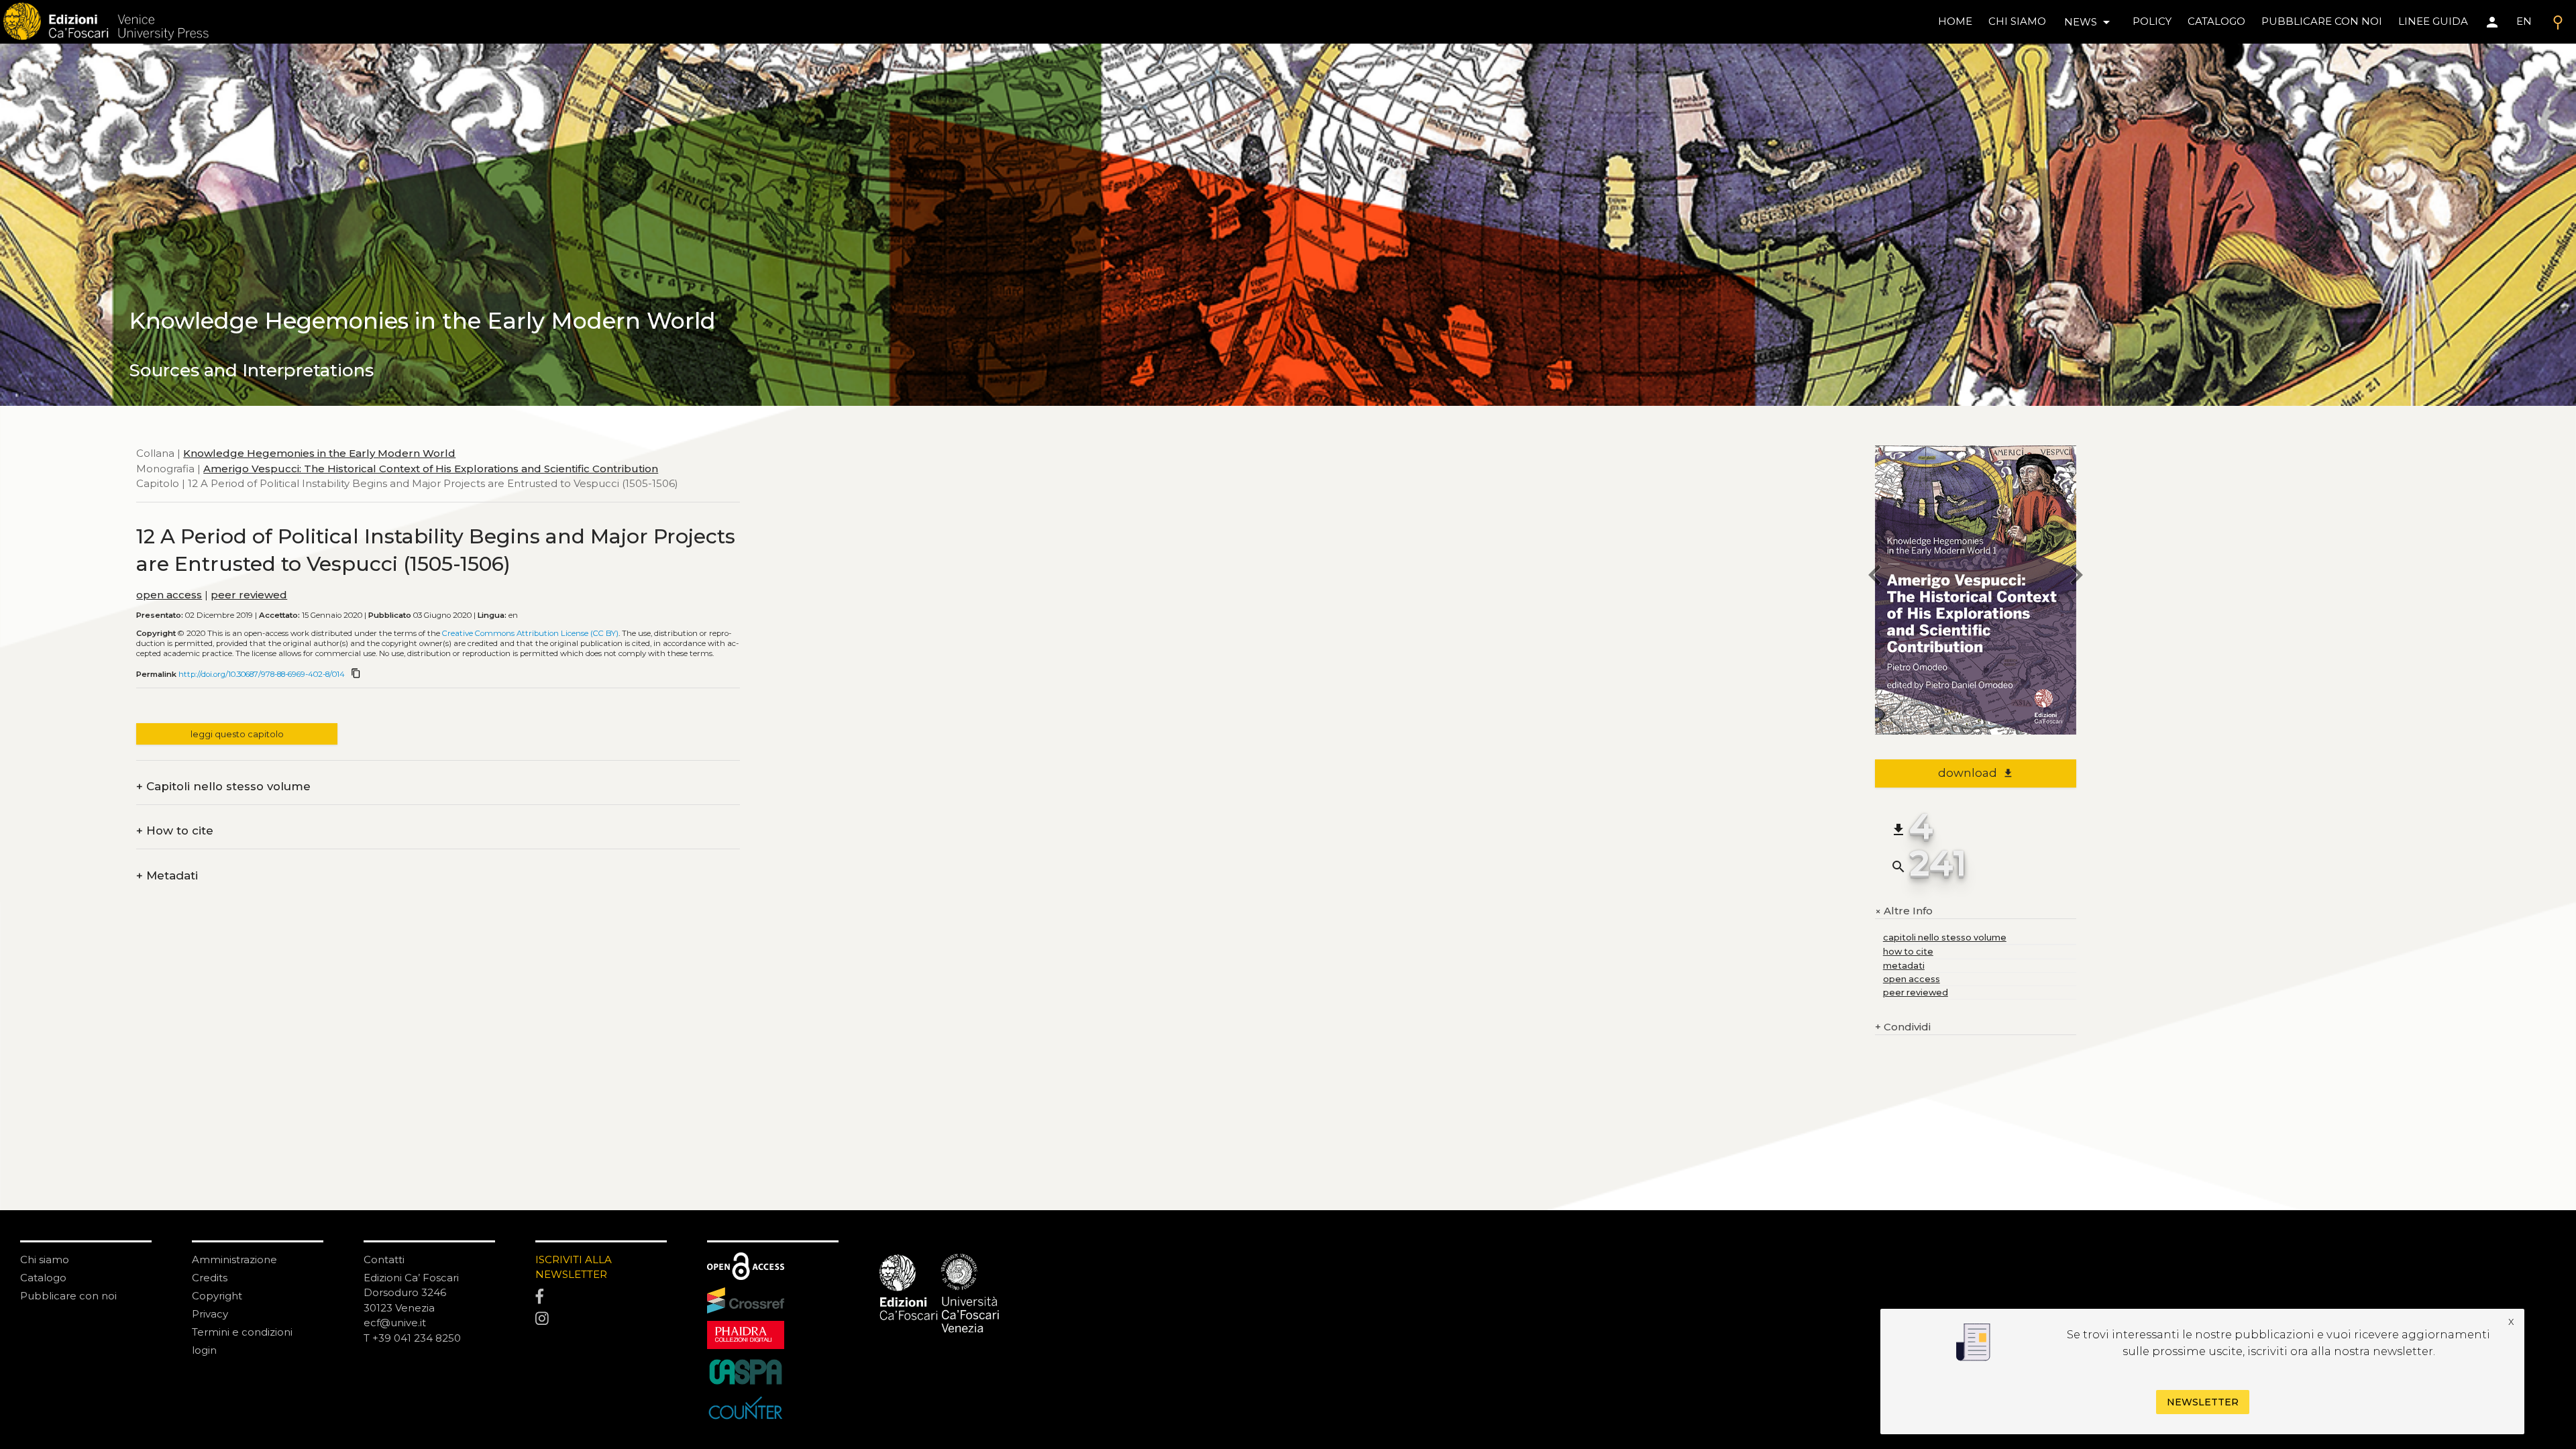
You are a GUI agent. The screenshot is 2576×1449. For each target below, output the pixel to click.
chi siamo (2017, 21)
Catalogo (43, 1278)
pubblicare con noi (2322, 21)
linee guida (2433, 21)
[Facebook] (601, 1297)
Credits (210, 1278)
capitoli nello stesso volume (1945, 937)
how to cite (1908, 952)
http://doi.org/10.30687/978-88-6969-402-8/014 (262, 674)
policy (2152, 21)
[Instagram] (601, 1320)
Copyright (217, 1296)
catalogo (2216, 21)
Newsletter (2203, 1402)
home (1955, 21)
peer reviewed (249, 595)
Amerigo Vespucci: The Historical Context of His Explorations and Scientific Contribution (431, 469)
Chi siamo (45, 1259)
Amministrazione (234, 1259)
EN (2524, 21)
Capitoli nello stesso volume (223, 787)
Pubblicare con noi (68, 1296)
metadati (1904, 966)
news (2089, 22)
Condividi (1903, 1027)
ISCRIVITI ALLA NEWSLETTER (574, 1267)
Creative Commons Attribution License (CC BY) (530, 633)
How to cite (175, 831)
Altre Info (1904, 911)
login (204, 1350)
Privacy (210, 1314)
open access (169, 595)
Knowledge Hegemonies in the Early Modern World (319, 453)
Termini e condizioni (242, 1332)
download (1976, 773)
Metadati (167, 876)
